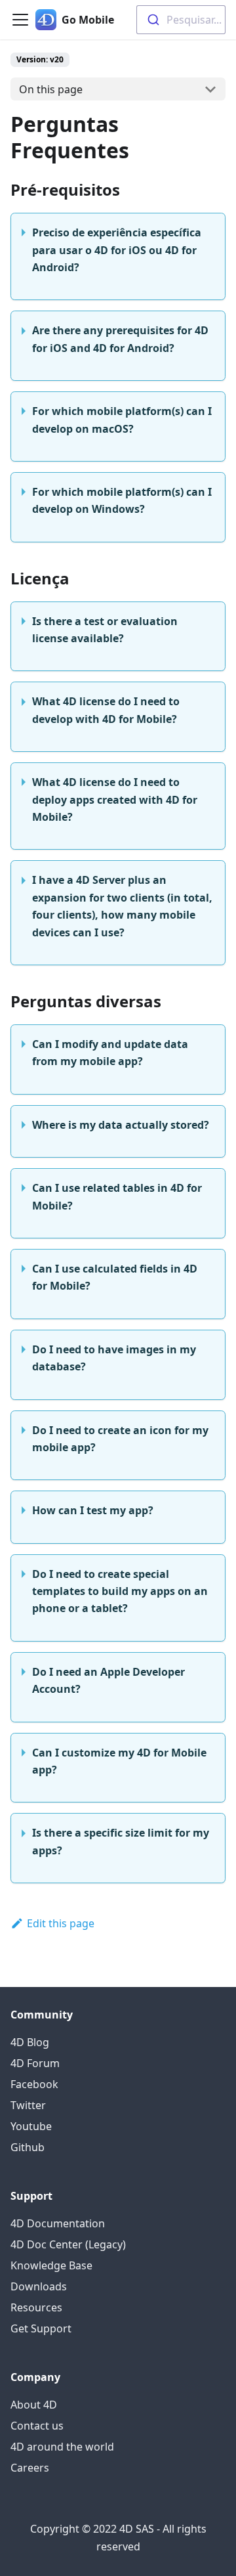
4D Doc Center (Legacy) (68, 2244)
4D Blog (30, 2042)
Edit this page (61, 1923)
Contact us (37, 2426)
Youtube (31, 2126)
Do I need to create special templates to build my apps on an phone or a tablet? (120, 1591)
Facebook (34, 2084)
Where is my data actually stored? (121, 1125)
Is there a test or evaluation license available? (105, 630)
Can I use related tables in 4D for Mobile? (117, 1196)
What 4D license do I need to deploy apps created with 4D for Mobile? (115, 799)
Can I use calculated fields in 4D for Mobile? (115, 1277)
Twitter (28, 2105)
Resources (36, 2307)
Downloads (39, 2286)
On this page (51, 89)
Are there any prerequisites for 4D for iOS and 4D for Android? (120, 339)
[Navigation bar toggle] (20, 20)
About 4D (34, 2405)
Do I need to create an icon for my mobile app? (120, 1439)
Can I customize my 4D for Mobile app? (119, 1761)
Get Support (41, 2328)
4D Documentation (58, 2223)
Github (28, 2147)
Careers (30, 2468)
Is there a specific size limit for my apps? (121, 1841)
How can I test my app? (93, 1510)
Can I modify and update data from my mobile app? (110, 1053)
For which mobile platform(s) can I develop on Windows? (122, 500)
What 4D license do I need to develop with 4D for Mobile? (106, 710)
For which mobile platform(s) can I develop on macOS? (122, 420)
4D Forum (35, 2063)
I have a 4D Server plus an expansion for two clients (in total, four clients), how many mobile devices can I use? (122, 906)
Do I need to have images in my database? (114, 1358)
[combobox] (181, 20)
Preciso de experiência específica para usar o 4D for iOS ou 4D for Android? (117, 250)
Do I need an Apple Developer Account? (108, 1680)
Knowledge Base (51, 2265)
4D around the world (62, 2447)
